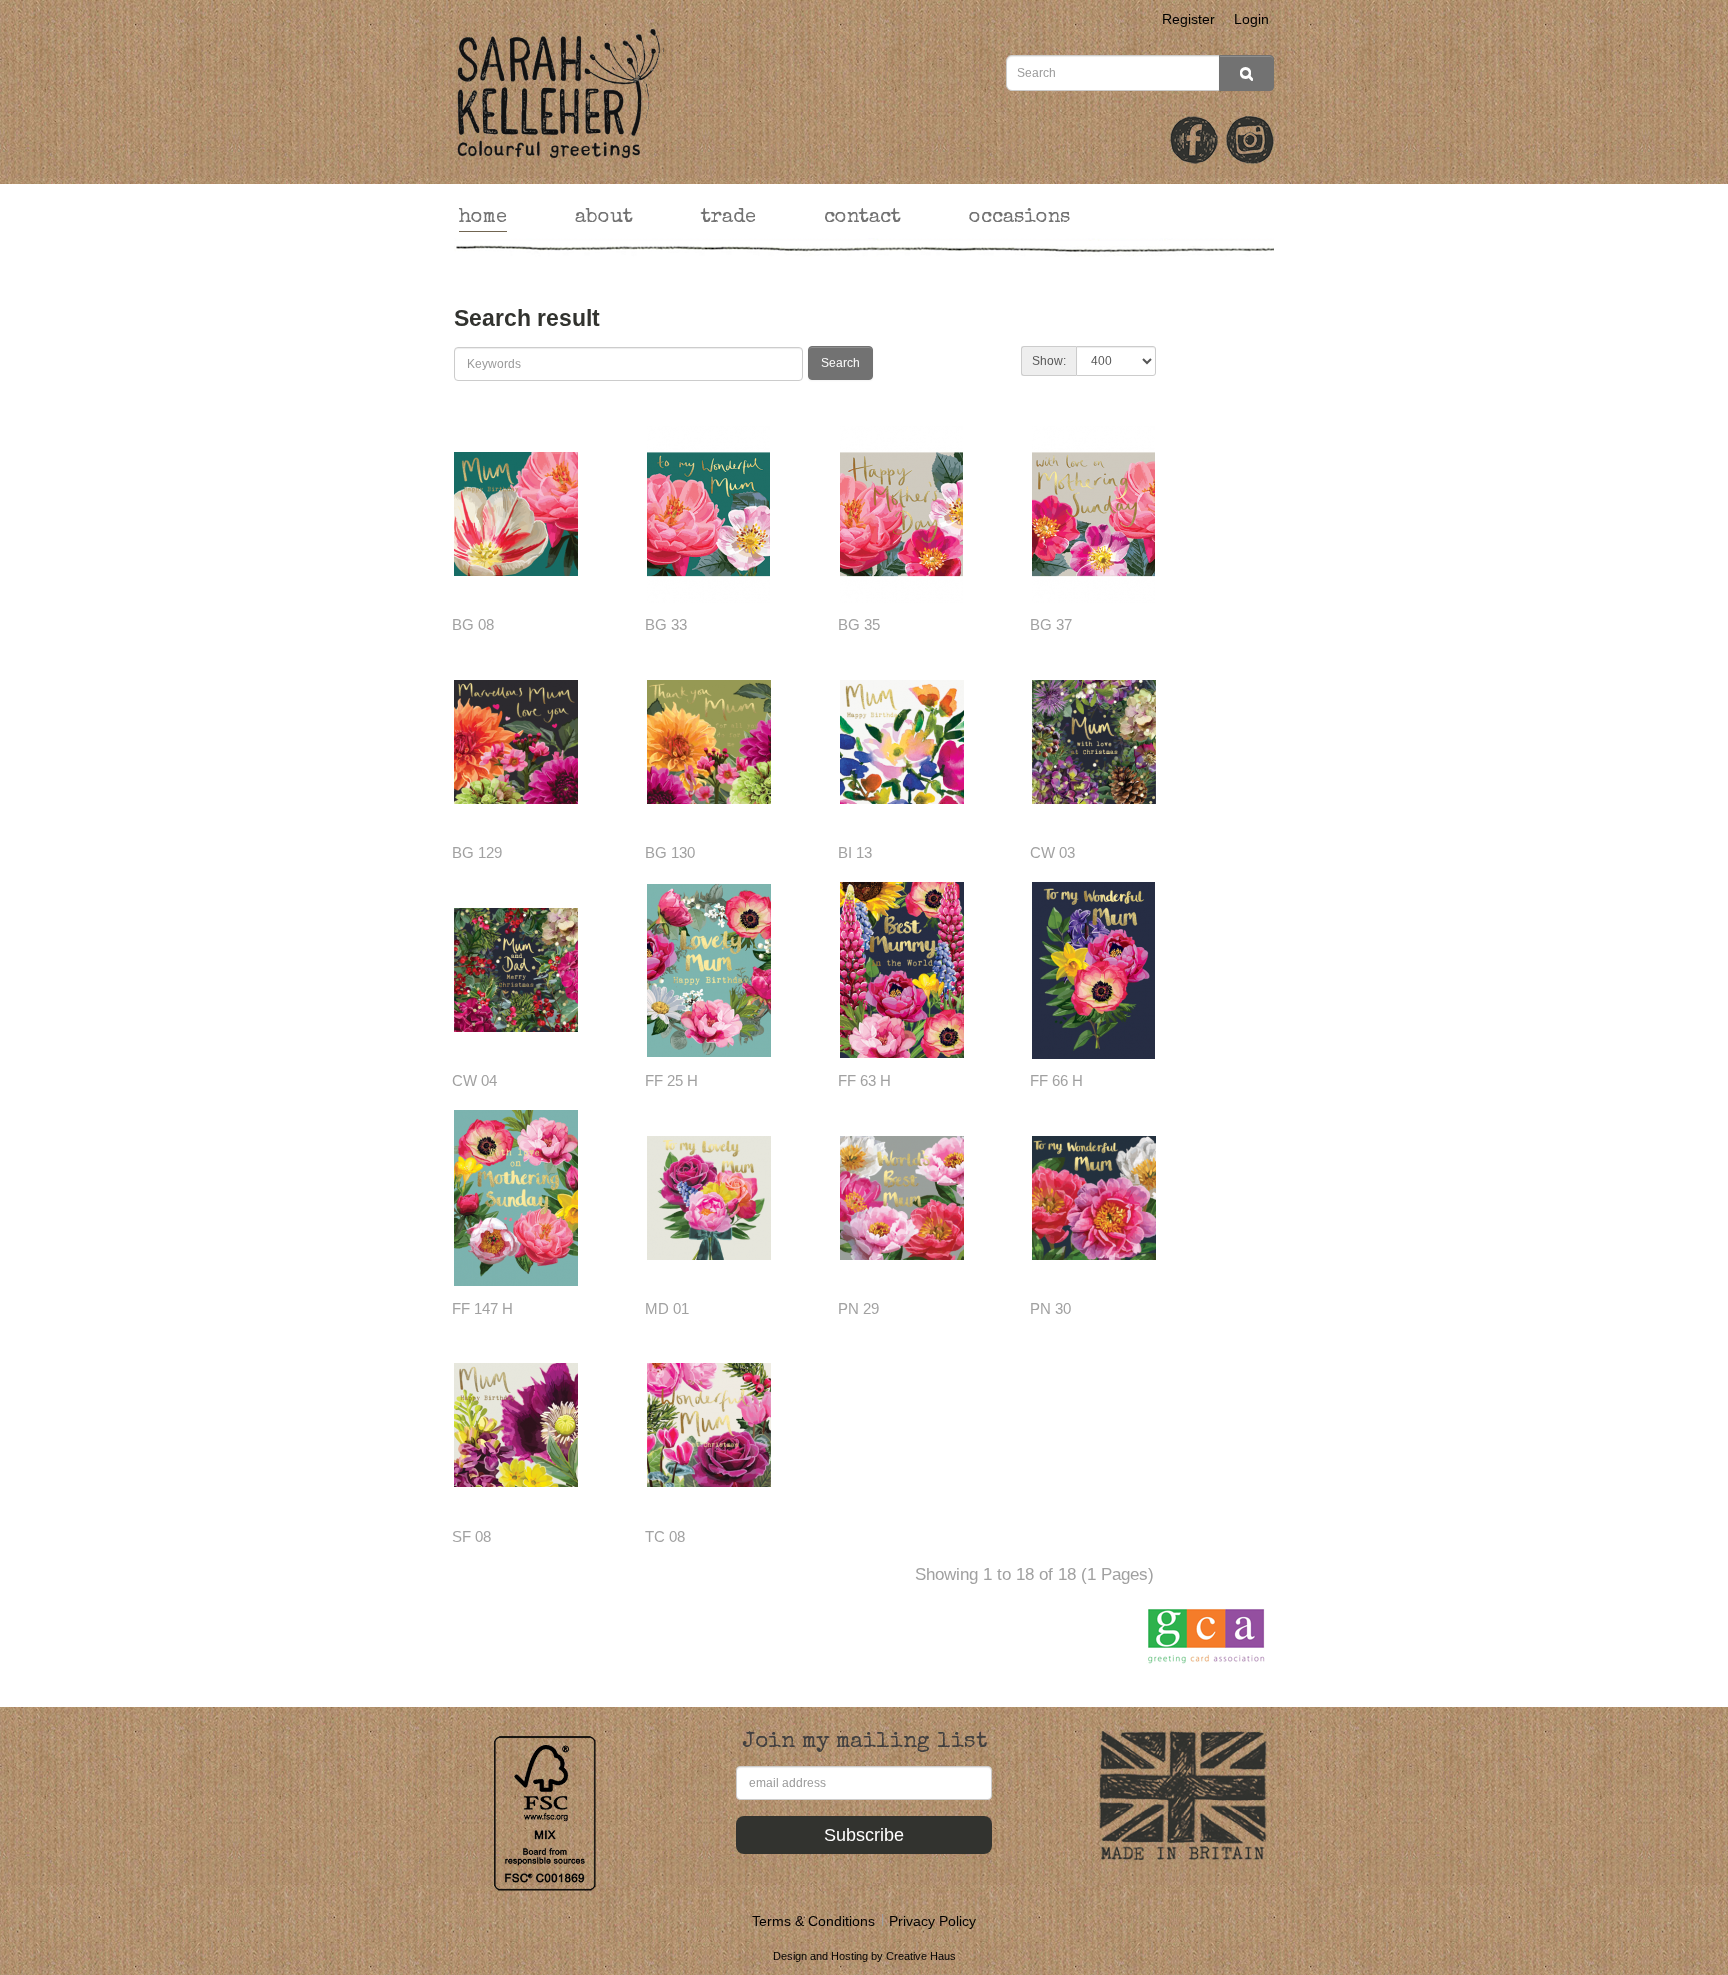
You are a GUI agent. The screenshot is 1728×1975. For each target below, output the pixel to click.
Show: (1049, 361)
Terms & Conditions (813, 1921)
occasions (1019, 218)
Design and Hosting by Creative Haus (864, 1956)
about (604, 218)
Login (1251, 19)
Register (1188, 19)
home (483, 218)
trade (728, 218)
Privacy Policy (932, 1921)
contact (862, 218)
